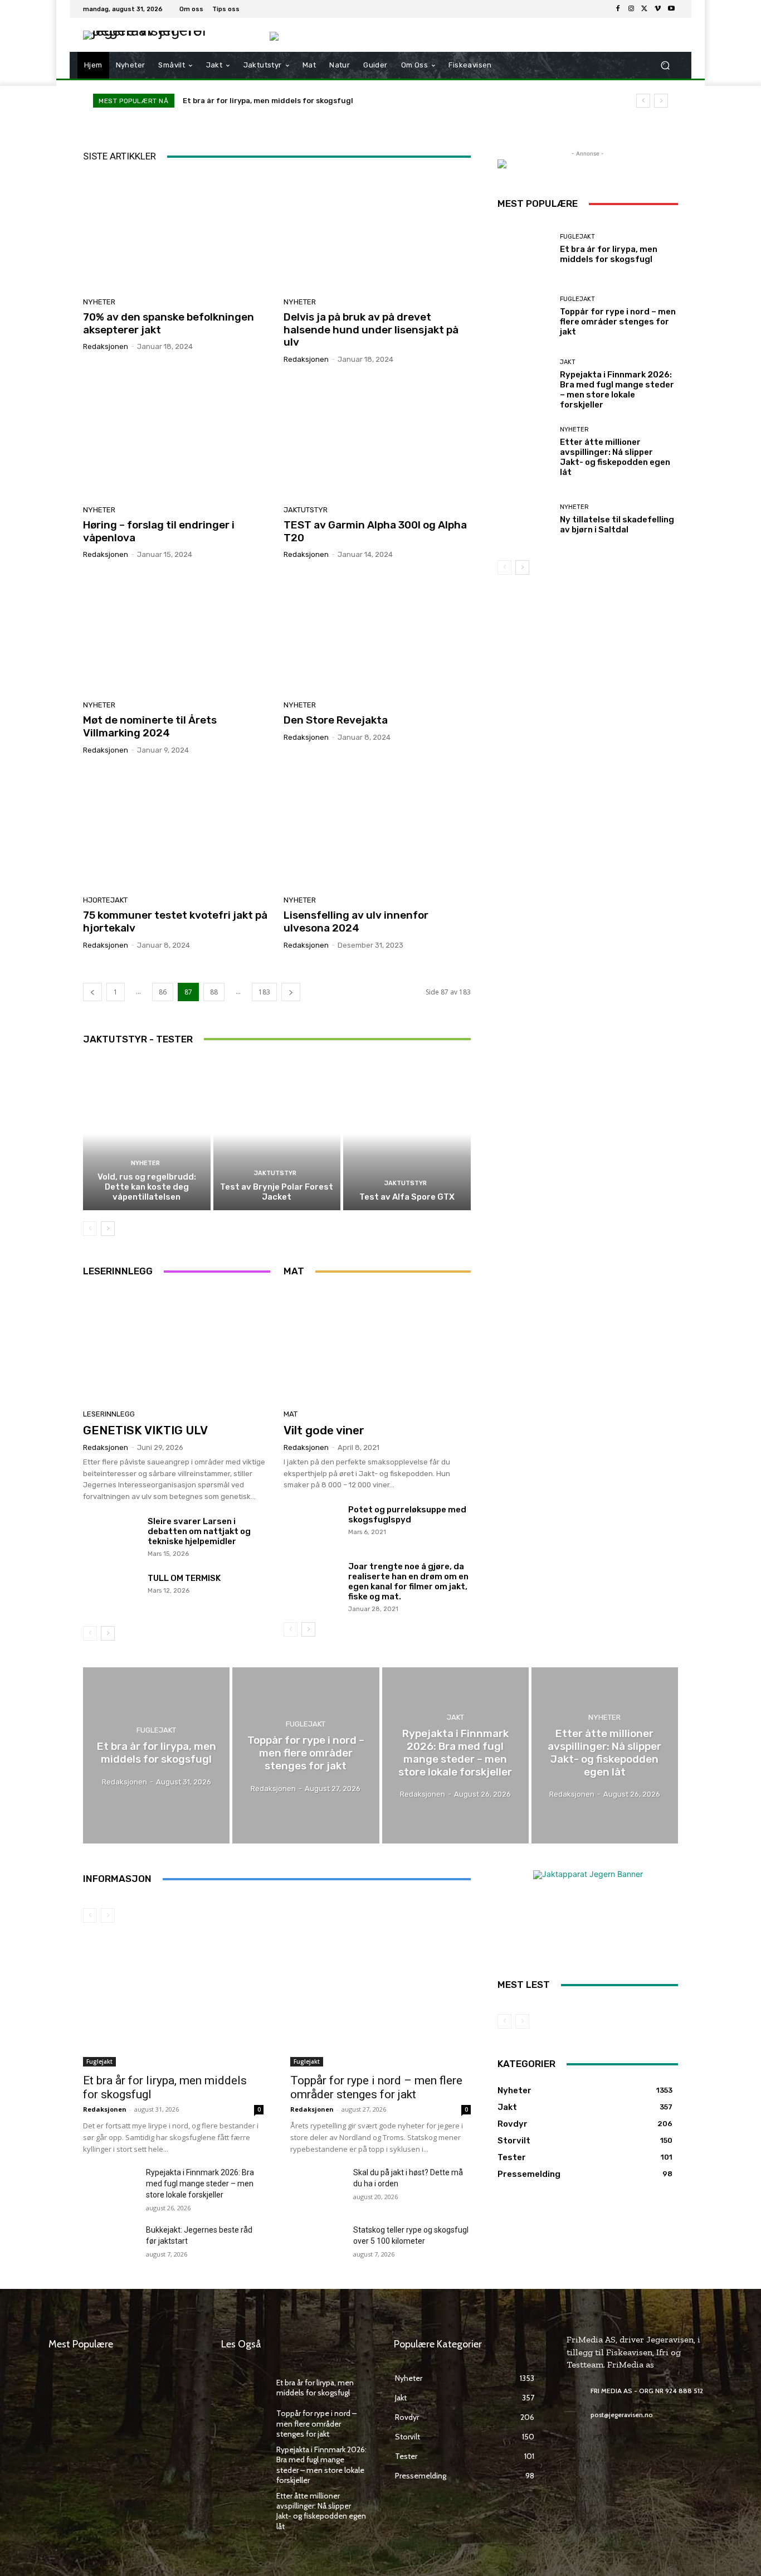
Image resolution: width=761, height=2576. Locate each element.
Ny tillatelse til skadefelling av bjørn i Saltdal (617, 525)
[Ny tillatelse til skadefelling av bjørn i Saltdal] (525, 519)
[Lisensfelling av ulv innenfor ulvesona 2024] (377, 829)
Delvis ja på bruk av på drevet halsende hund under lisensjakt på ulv (371, 330)
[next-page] (291, 992)
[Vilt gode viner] (377, 1346)
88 (214, 992)
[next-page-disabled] (108, 1915)
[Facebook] (618, 9)
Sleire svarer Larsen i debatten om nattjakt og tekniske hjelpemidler (199, 1531)
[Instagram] (631, 9)
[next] (661, 101)
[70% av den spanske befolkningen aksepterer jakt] (177, 231)
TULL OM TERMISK (184, 1578)
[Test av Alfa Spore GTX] (407, 1134)
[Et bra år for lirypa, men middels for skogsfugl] (525, 249)
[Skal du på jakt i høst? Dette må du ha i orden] (317, 2186)
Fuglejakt (577, 237)
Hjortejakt (105, 900)
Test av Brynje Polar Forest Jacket (277, 1192)
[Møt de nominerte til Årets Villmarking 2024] (177, 634)
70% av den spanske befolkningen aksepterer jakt (169, 323)
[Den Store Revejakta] (377, 634)
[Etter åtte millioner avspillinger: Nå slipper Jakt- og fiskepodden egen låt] (525, 452)
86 (163, 992)
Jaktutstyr (306, 510)
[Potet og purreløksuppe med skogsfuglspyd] (312, 1526)
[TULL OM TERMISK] (111, 1594)
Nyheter (99, 302)
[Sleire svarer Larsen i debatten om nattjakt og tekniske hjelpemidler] (111, 1537)
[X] (645, 9)
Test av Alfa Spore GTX (407, 1197)
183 (264, 992)
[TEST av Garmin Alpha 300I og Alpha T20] (377, 439)
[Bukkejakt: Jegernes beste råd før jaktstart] (110, 2243)
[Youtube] (671, 9)
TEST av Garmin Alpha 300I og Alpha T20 (375, 531)
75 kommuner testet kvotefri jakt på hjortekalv (175, 921)
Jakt (568, 362)
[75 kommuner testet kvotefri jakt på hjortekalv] (177, 829)
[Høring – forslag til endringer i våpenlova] (177, 439)
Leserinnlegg (109, 1414)
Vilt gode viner (324, 1430)
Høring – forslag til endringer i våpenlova (159, 531)
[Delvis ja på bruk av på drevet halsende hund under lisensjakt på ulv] (377, 231)
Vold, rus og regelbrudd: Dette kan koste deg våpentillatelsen (147, 1187)
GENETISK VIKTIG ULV (145, 1430)
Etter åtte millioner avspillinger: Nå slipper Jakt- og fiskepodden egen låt (615, 457)
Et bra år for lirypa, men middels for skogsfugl (268, 101)
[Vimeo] (658, 9)
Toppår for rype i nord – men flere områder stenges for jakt (618, 322)
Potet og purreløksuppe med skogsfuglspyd (407, 1515)
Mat (291, 1414)
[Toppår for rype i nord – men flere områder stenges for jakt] (525, 316)
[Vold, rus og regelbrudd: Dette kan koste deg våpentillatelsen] (147, 1134)
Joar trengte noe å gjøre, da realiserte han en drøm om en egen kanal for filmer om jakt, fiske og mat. (408, 1582)
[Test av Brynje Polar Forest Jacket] (277, 1134)
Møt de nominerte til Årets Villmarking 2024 (150, 726)
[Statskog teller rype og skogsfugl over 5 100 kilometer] (317, 2243)
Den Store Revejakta (336, 720)
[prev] (643, 101)
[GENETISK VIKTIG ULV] (177, 1346)
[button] (665, 66)
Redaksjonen (106, 346)
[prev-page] (92, 992)
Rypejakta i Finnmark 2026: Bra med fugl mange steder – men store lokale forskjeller (617, 390)
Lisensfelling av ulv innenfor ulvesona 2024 (356, 921)
